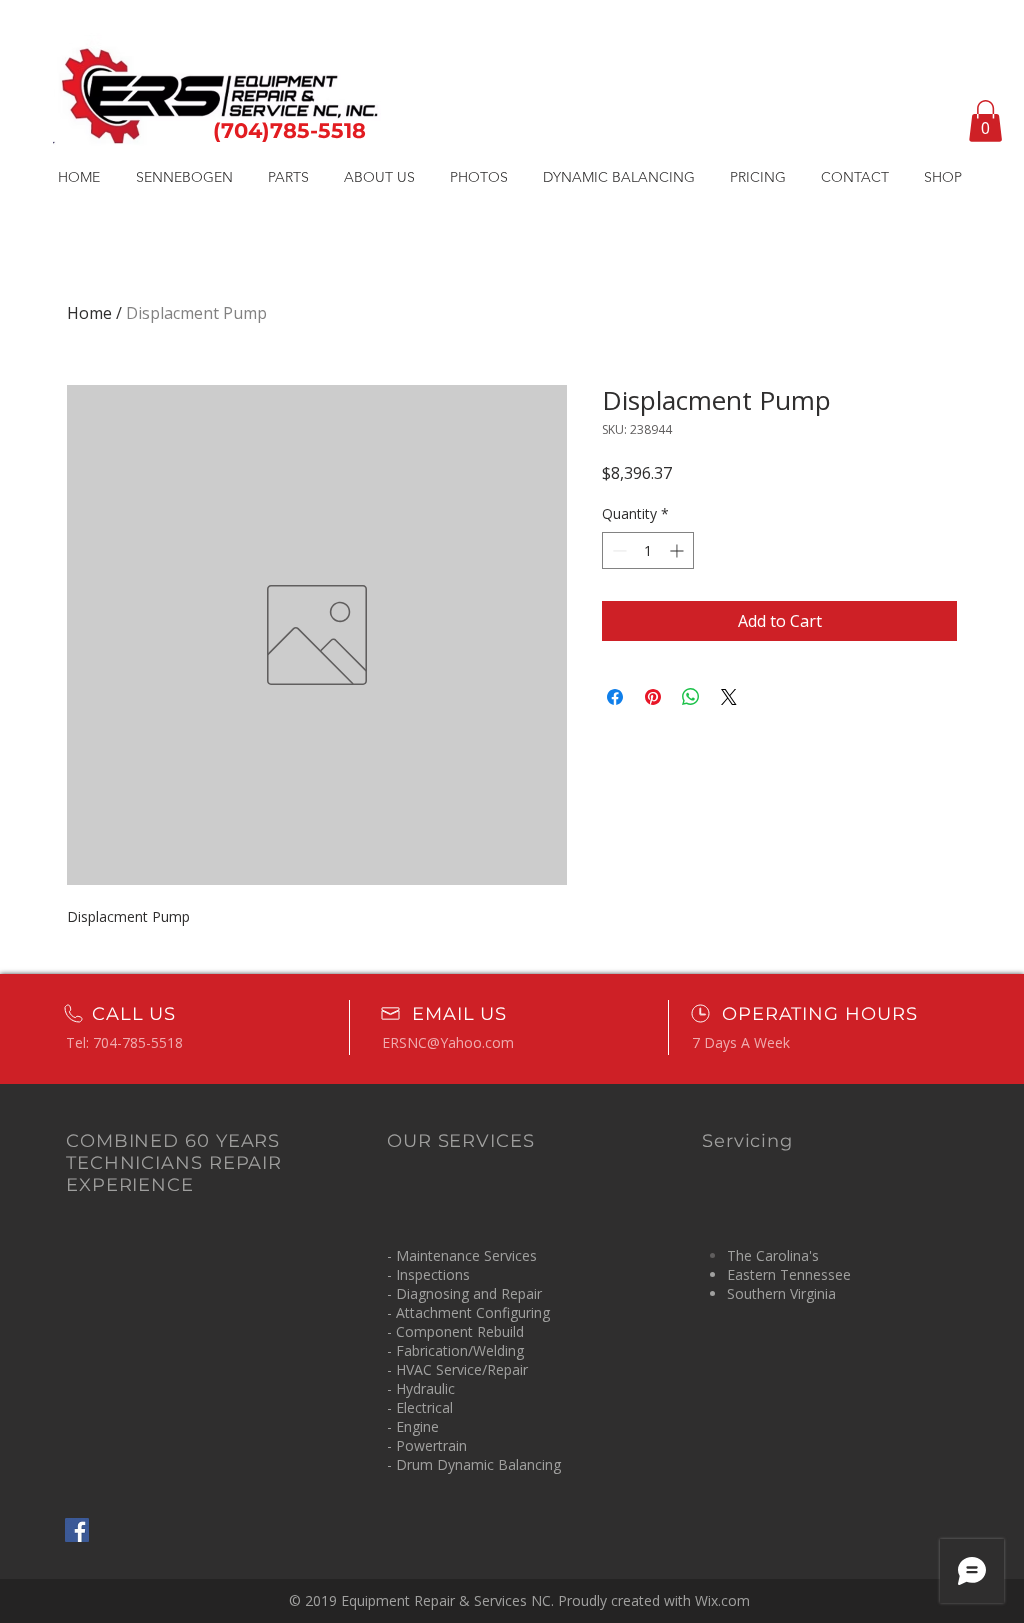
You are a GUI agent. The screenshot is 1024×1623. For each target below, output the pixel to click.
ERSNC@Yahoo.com (448, 1042)
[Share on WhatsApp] (691, 697)
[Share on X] (729, 697)
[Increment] (678, 550)
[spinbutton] (648, 550)
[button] (985, 121)
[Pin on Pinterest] (653, 697)
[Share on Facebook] (615, 697)
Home (89, 313)
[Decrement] (617, 550)
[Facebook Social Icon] (77, 1530)
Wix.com (722, 1600)
